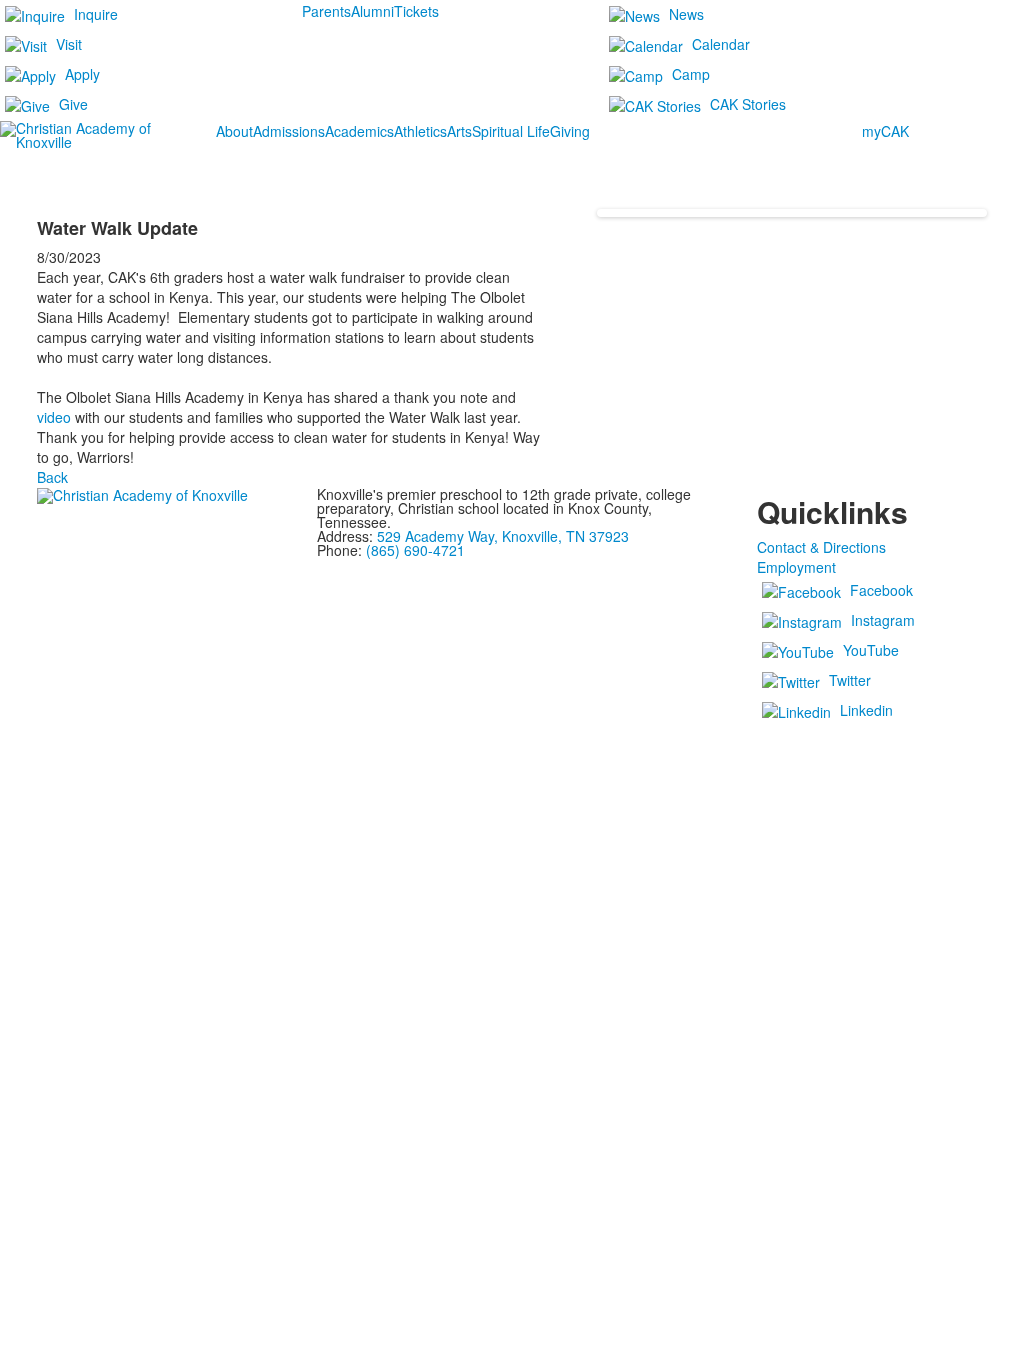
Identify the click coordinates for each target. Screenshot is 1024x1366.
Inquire (96, 14)
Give (73, 104)
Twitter (850, 680)
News (686, 14)
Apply (82, 74)
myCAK (885, 131)
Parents (326, 11)
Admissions (289, 131)
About (234, 131)
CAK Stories (748, 104)
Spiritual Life (511, 131)
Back (52, 477)
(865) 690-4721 (415, 550)
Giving (570, 131)
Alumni (372, 11)
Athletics (420, 131)
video (54, 417)
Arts (459, 131)
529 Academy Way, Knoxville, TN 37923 (503, 536)
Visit (69, 44)
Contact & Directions (821, 547)
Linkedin (866, 710)
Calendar (721, 44)
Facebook (881, 590)
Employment (796, 567)
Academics (359, 131)
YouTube (871, 650)
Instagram (883, 620)
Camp (691, 74)
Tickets (416, 11)
